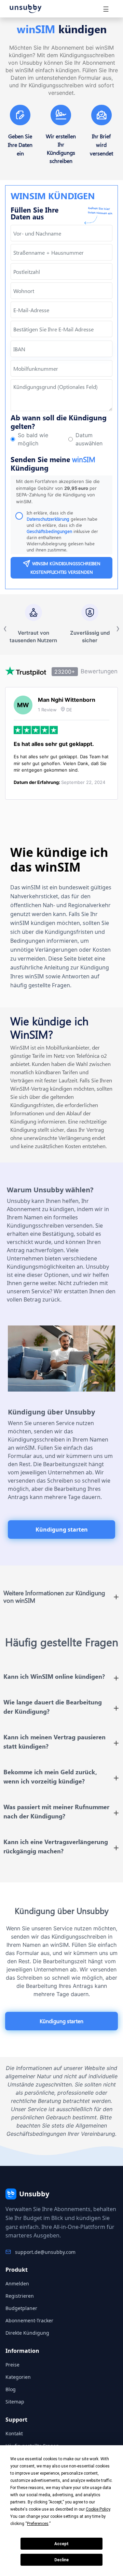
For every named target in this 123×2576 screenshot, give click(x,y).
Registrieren (20, 2296)
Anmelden (17, 2283)
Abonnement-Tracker (29, 2320)
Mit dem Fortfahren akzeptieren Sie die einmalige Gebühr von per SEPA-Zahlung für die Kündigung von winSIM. (58, 491)
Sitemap (15, 2402)
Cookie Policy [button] (98, 2509)
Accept (61, 2544)
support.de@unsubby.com (45, 2252)
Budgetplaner (21, 2308)
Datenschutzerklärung (49, 519)
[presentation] (61, 329)
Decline (61, 2560)
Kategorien (18, 2377)
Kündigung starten (62, 1530)
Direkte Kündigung (27, 2333)
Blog (11, 2389)
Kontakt (14, 2433)
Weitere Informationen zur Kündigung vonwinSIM (54, 1597)
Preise (12, 2365)
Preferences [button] (38, 2524)
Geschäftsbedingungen (49, 531)
